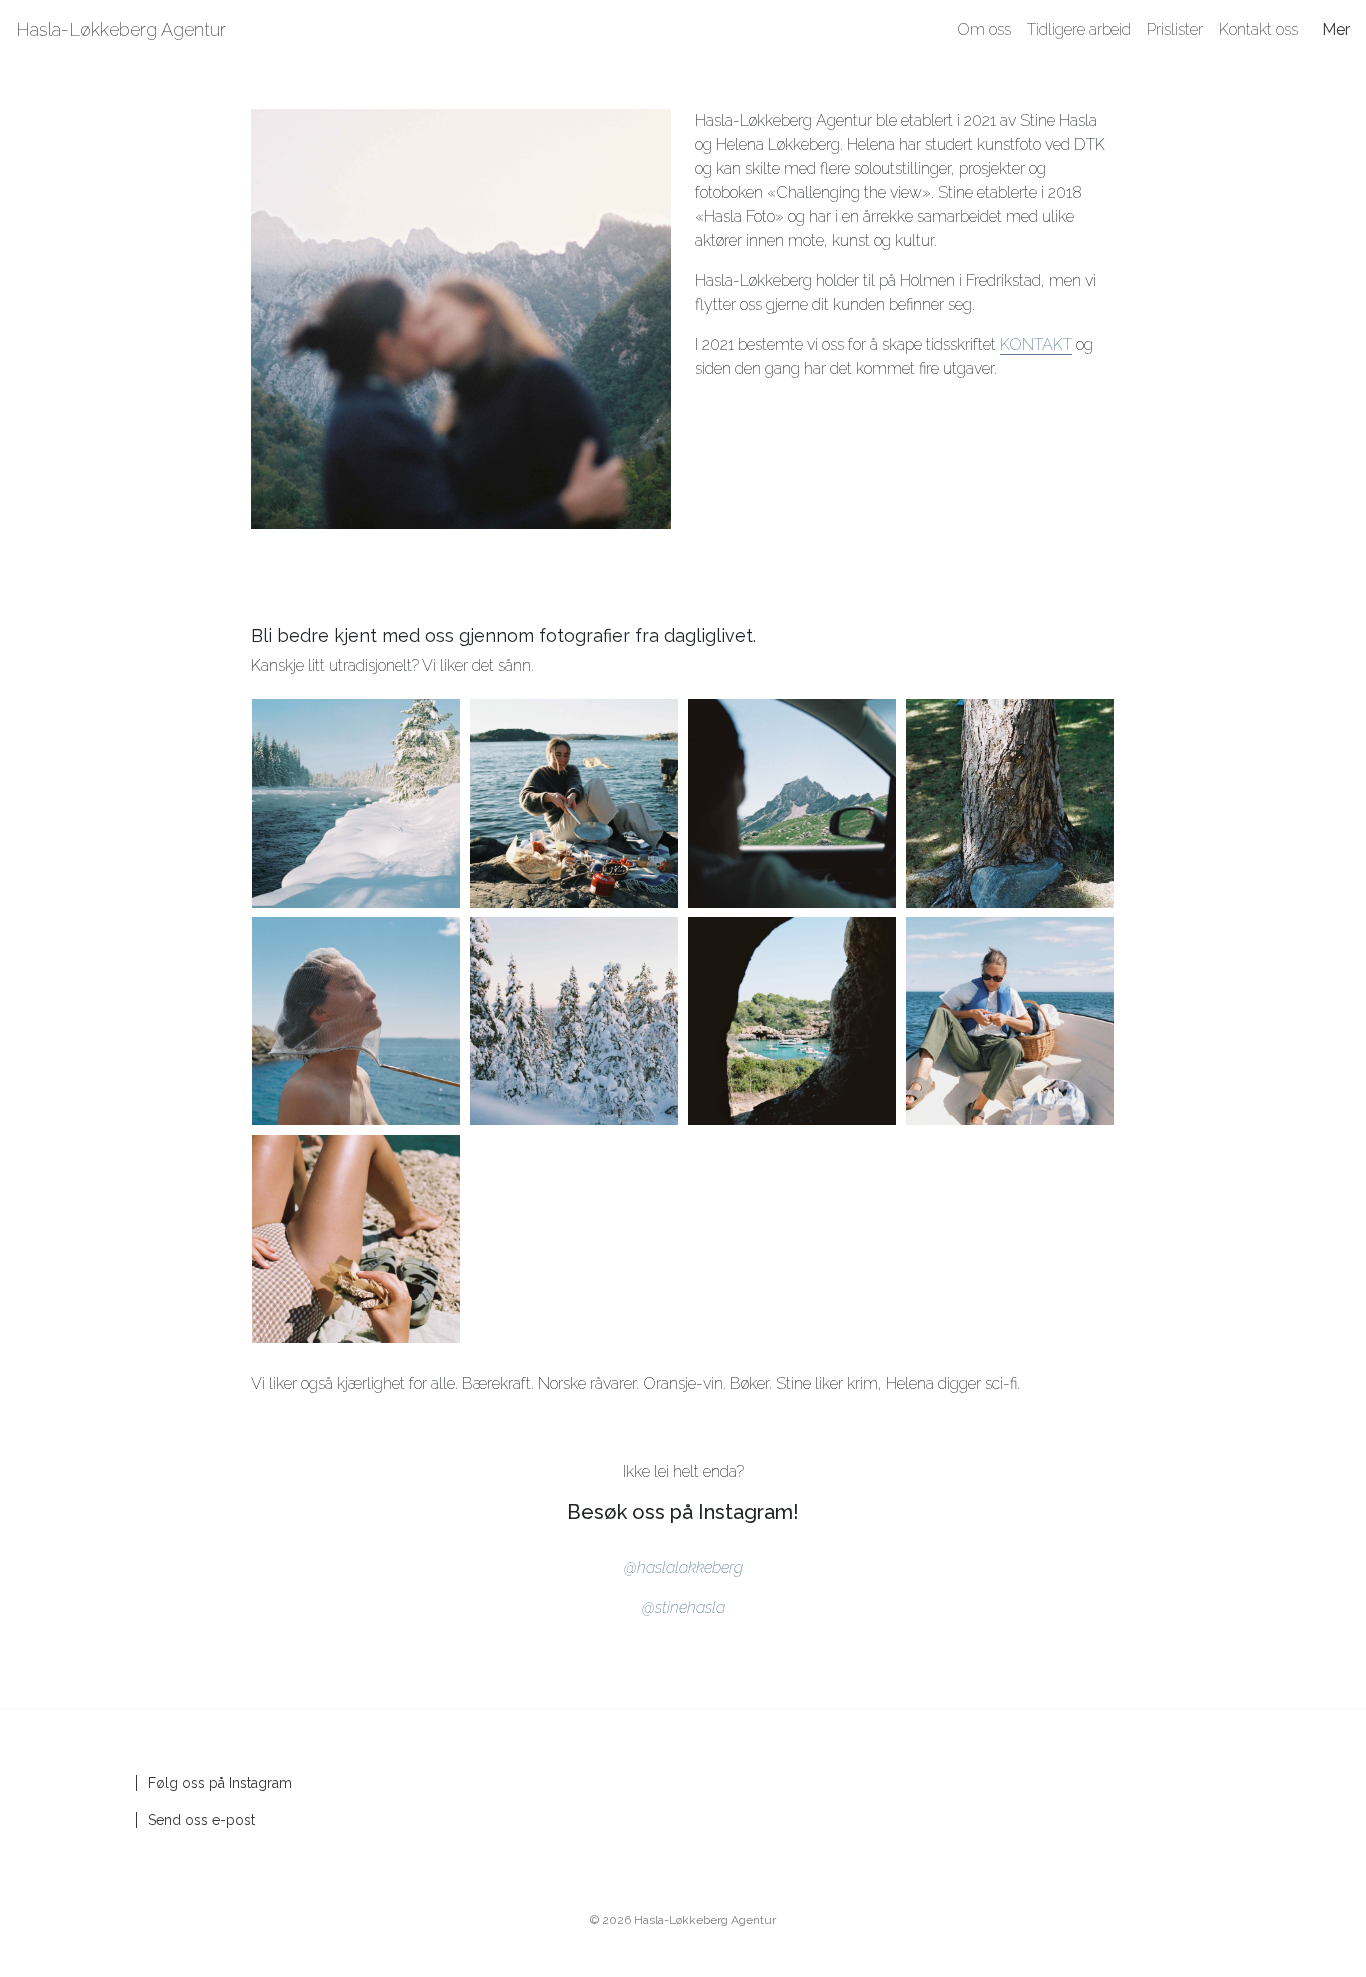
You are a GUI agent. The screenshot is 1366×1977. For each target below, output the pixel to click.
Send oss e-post (201, 1820)
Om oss (984, 29)
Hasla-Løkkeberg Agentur (121, 29)
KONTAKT (1036, 344)
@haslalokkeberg (683, 1567)
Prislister (1175, 29)
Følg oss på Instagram (220, 1783)
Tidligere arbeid (1079, 29)
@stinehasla (683, 1607)
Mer (1336, 29)
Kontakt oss (1258, 29)
